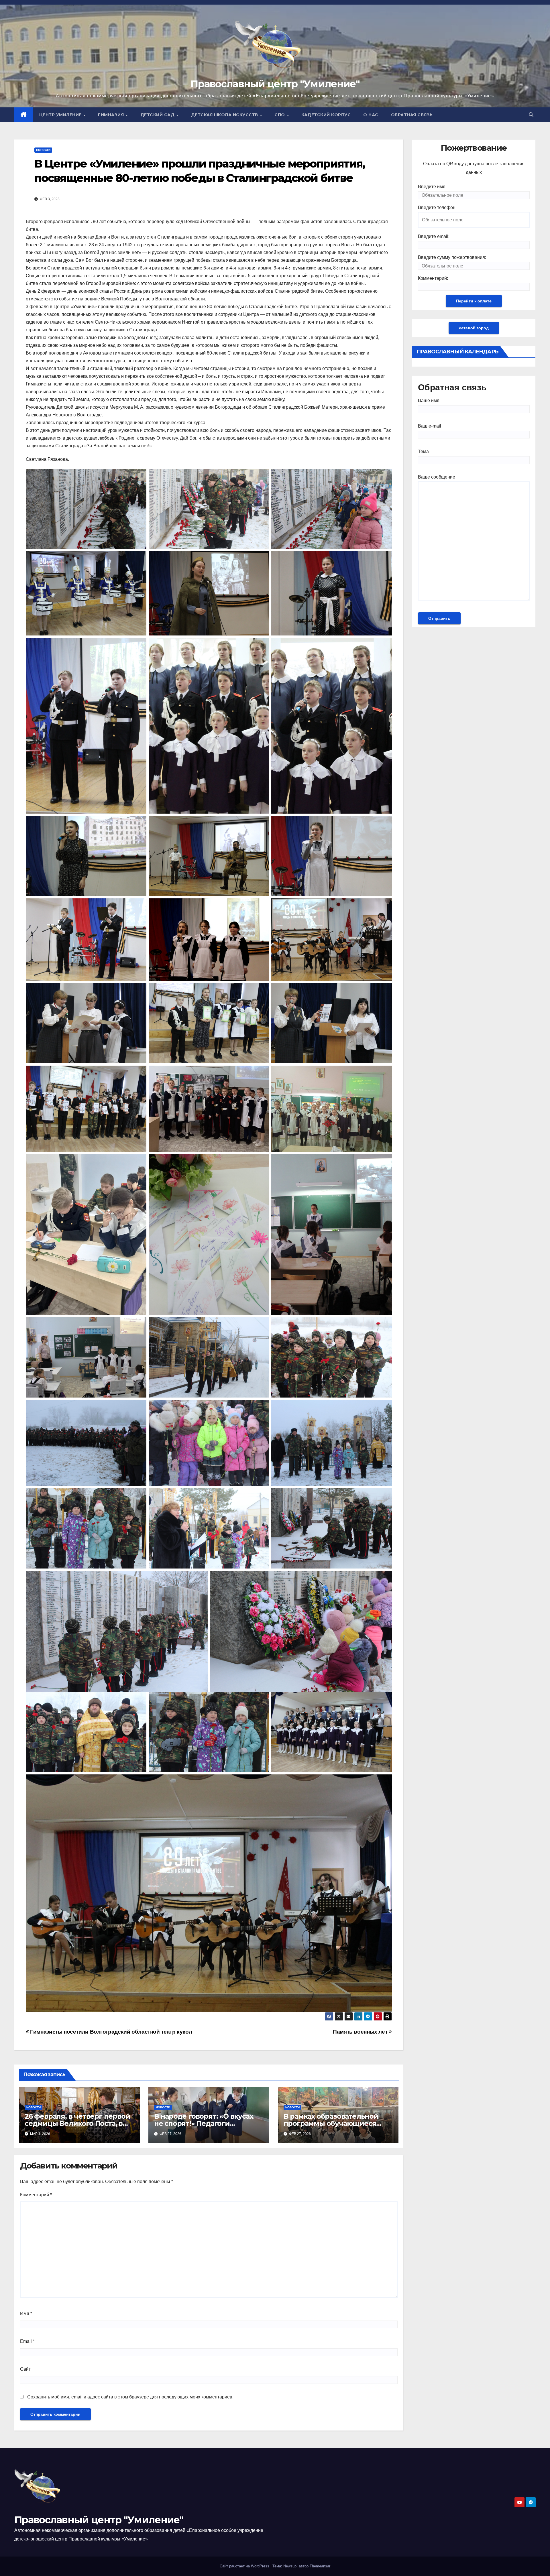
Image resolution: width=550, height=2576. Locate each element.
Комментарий (36, 2195)
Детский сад (158, 115)
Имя (26, 2314)
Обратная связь (412, 115)
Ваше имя (429, 401)
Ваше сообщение (437, 477)
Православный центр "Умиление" (275, 84)
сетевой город (474, 328)
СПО (280, 115)
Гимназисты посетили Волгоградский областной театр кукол (110, 2032)
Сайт (25, 2369)
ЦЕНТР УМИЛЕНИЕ (61, 115)
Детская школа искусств (225, 115)
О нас (371, 115)
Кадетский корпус (326, 115)
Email (27, 2341)
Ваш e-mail (430, 426)
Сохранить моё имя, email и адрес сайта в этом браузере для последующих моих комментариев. (130, 2397)
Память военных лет (361, 2032)
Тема (423, 451)
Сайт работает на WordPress (245, 2566)
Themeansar (320, 2566)
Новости (43, 150)
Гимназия (112, 115)
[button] (531, 115)
